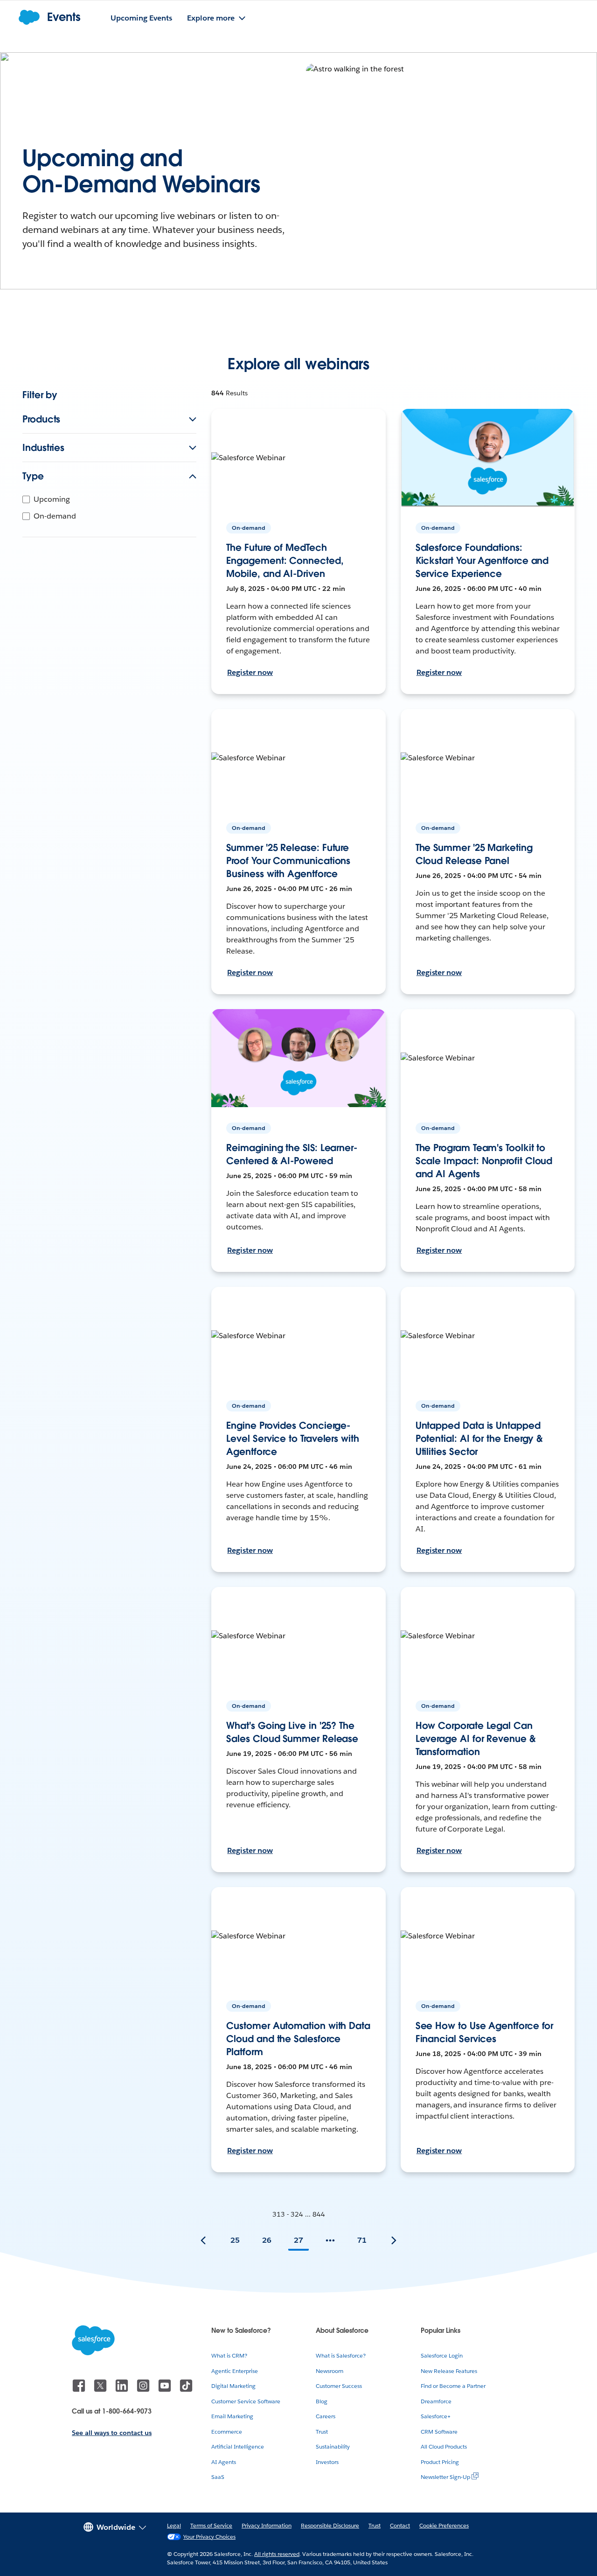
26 (267, 2240)
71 (362, 2240)
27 (298, 2240)
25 (235, 2240)
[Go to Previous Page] (203, 2240)
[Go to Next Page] (394, 2240)
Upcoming (52, 499)
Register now (250, 672)
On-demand (55, 516)
